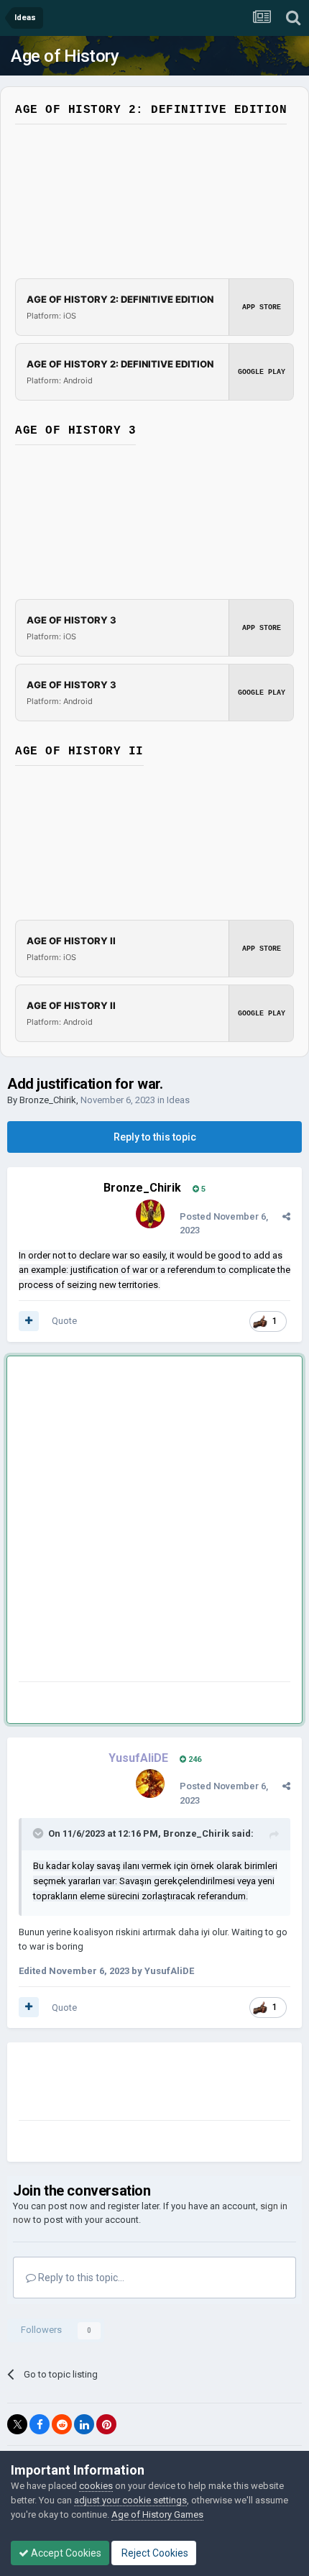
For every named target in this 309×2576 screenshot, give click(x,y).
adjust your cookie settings (130, 2500)
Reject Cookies (154, 2553)
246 (194, 1759)
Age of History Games (157, 2515)
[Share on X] (17, 2424)
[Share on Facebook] (40, 2424)
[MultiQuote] (29, 1321)
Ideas (178, 1100)
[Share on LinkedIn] (84, 2424)
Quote (64, 1321)
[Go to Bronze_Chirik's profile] (150, 1214)
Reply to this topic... (80, 2278)
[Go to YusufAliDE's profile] (150, 1783)
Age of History (65, 56)
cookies (96, 2486)
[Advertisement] (154, 1522)
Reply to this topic (155, 1137)
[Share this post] (286, 1216)
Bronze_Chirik (48, 1100)
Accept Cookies (65, 2553)
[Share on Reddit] (62, 2424)
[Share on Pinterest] (106, 2424)
